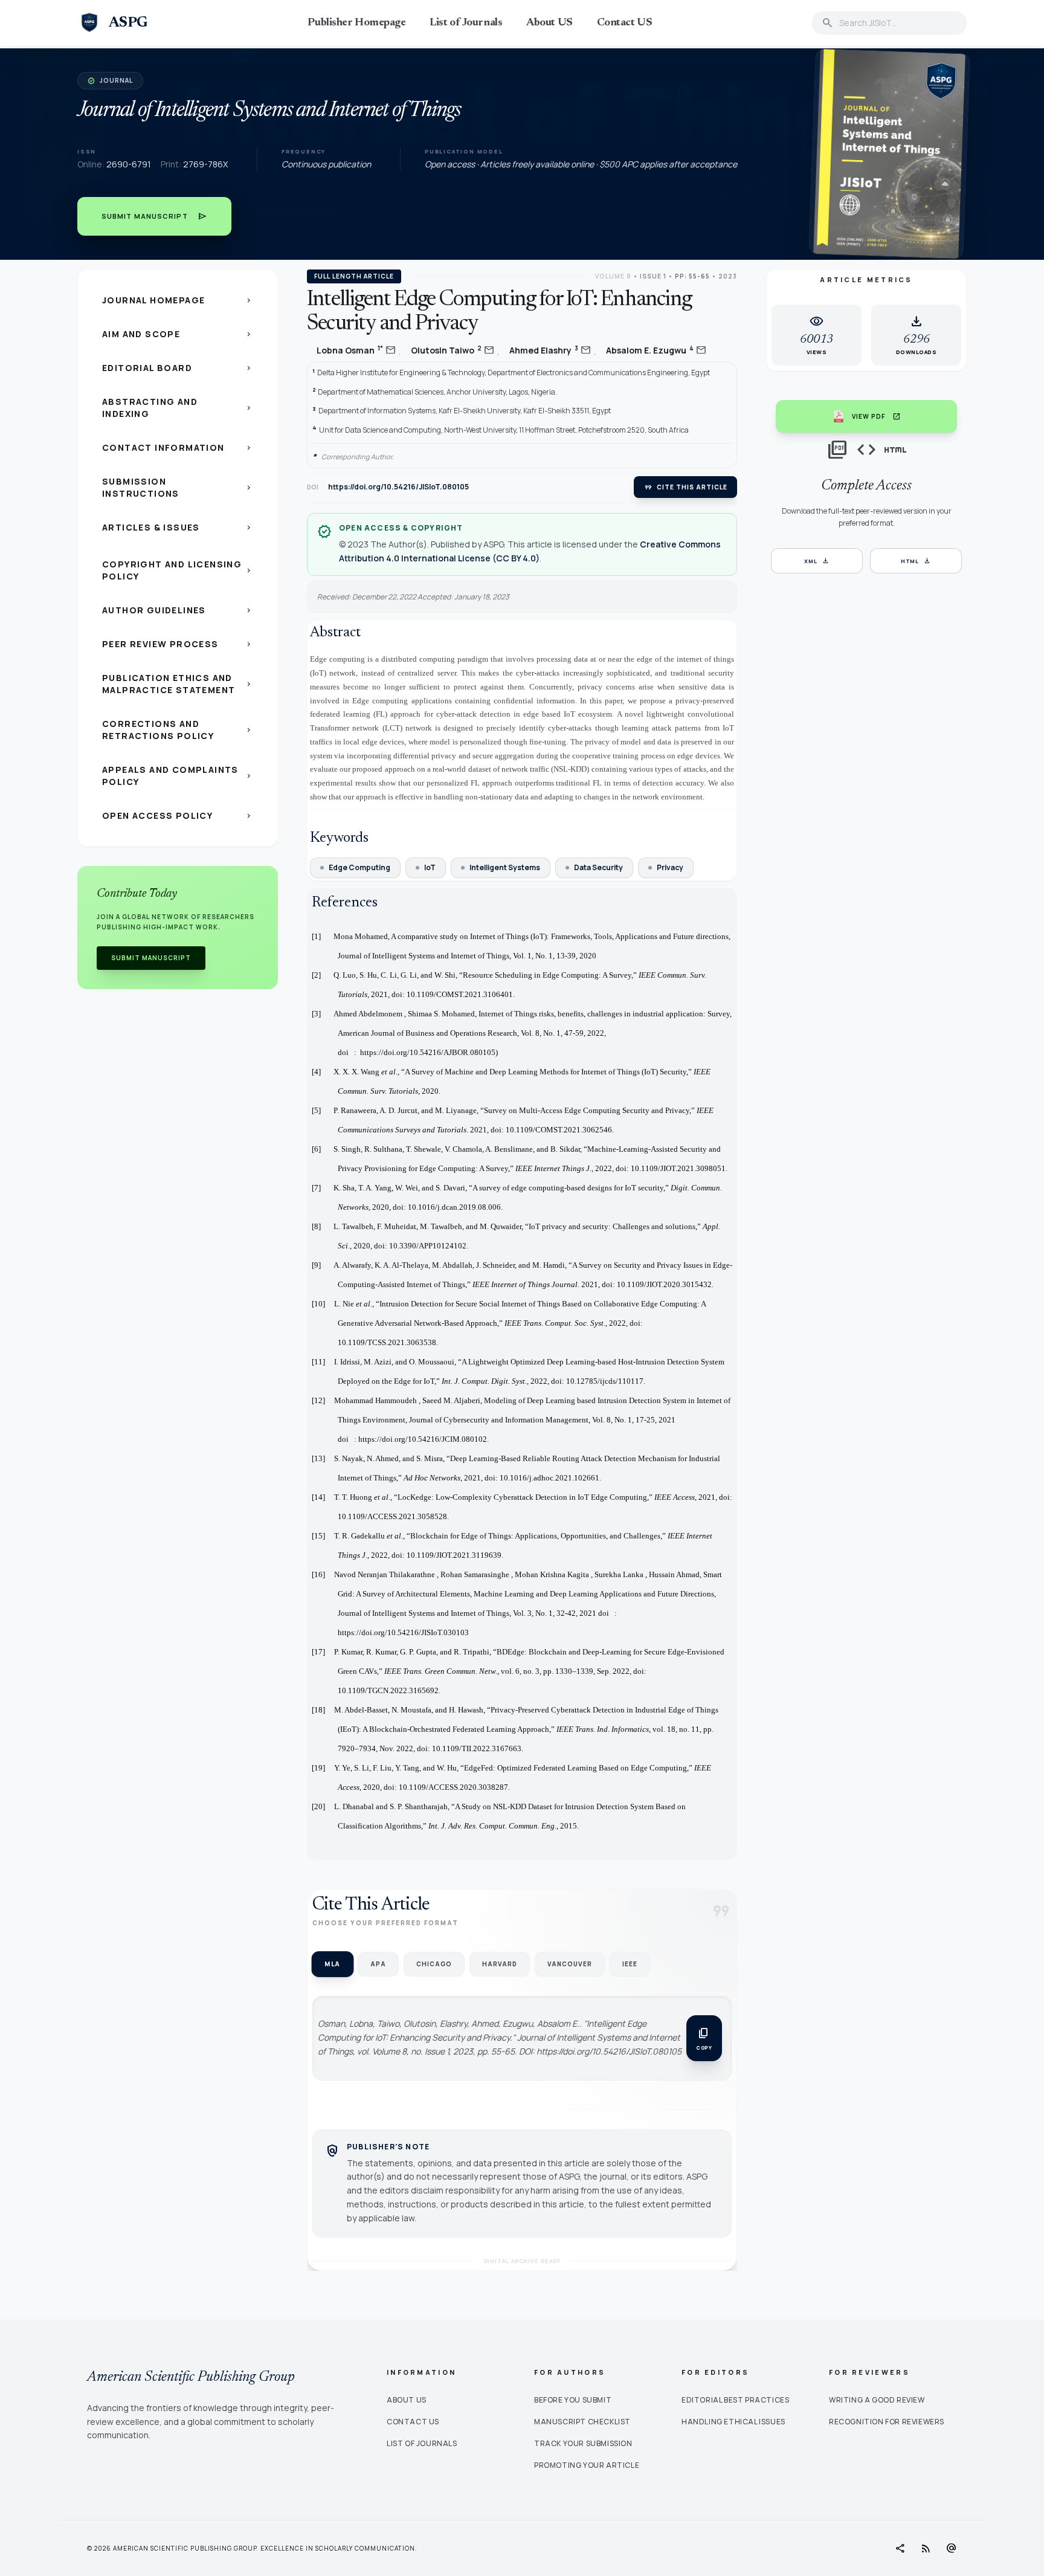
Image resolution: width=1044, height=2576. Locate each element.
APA (378, 1964)
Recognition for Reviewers (887, 2422)
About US (549, 23)
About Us (407, 2400)
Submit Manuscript (154, 216)
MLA (332, 1964)
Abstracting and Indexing (178, 408)
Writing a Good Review (877, 2400)
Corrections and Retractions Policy (178, 730)
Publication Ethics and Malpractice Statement (178, 684)
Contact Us (413, 2422)
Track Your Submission (583, 2443)
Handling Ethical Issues (733, 2422)
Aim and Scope (178, 334)
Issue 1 (653, 276)
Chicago (434, 1964)
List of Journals (466, 23)
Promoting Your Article (587, 2465)
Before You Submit (573, 2400)
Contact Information (178, 447)
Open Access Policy (178, 815)
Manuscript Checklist (582, 2422)
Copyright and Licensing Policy (178, 570)
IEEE (630, 1964)
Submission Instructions (178, 487)
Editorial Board (178, 368)
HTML (916, 561)
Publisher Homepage (356, 23)
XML (817, 561)
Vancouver (570, 1964)
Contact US (625, 23)
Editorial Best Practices (735, 2400)
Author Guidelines (178, 610)
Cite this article (685, 487)
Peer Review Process (178, 644)
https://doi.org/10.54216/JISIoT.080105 (398, 487)
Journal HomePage (178, 300)
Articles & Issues (178, 527)
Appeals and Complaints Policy (178, 776)
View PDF (876, 416)
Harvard (500, 1964)
